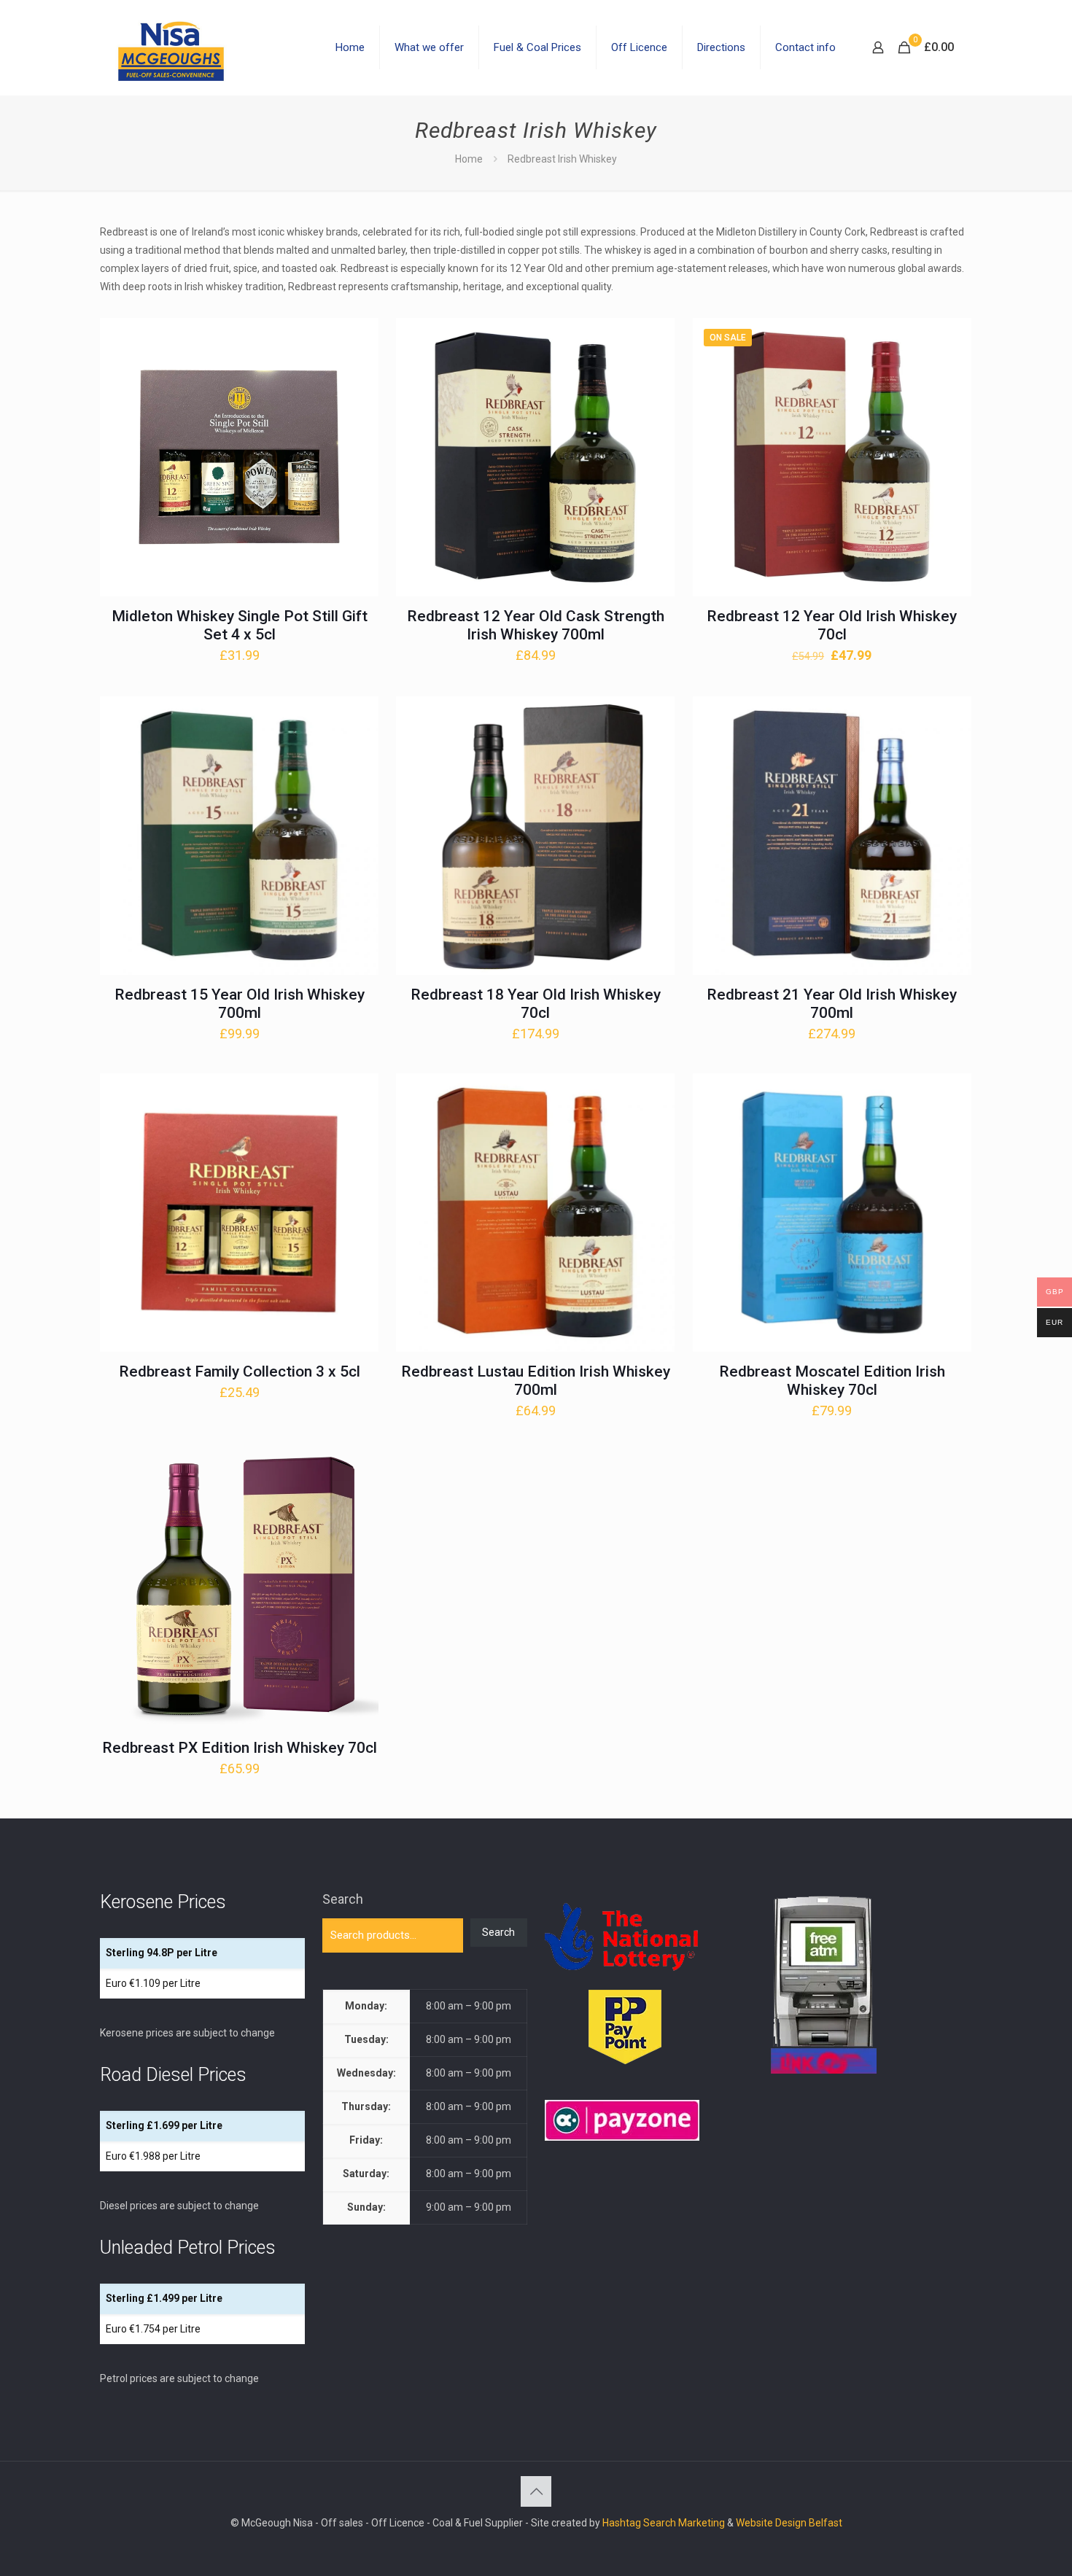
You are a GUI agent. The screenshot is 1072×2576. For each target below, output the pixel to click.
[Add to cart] (358, 338)
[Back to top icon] (536, 2491)
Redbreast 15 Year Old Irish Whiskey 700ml (240, 1004)
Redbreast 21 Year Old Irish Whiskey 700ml (832, 1004)
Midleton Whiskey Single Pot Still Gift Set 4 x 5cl (240, 625)
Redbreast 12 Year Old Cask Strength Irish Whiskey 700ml (536, 625)
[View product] (358, 370)
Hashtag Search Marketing (664, 2523)
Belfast (826, 2523)
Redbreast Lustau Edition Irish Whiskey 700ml (536, 1381)
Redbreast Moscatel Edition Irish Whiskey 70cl (832, 1381)
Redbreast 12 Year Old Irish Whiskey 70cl (832, 625)
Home (469, 159)
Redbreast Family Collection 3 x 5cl (240, 1371)
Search (343, 1899)
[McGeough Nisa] (171, 47)
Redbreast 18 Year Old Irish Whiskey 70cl (536, 1004)
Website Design (771, 2523)
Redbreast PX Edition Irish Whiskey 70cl (240, 1748)
